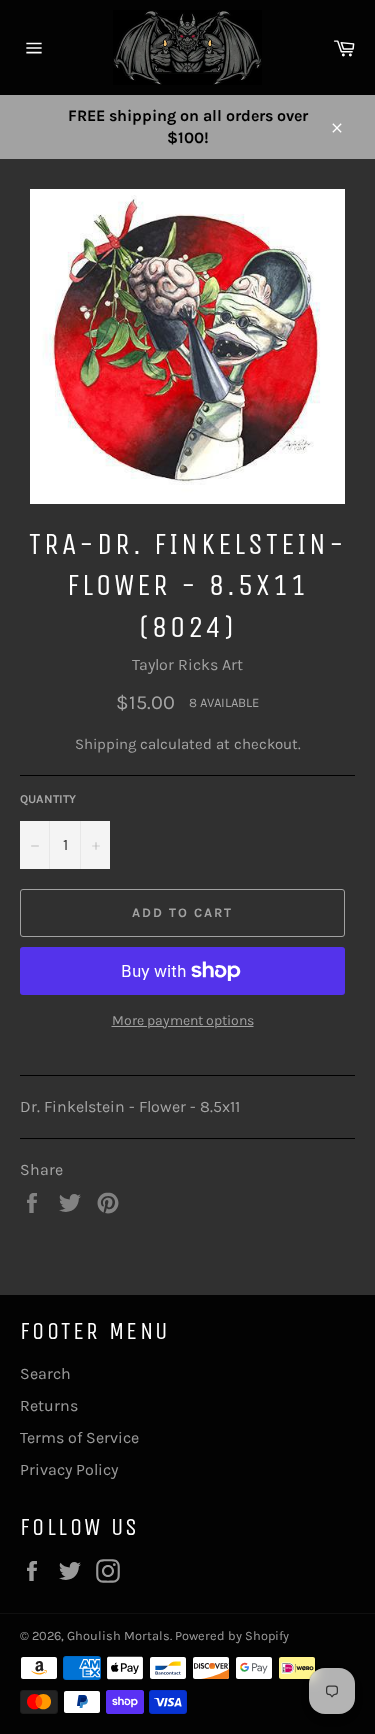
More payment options (183, 1020)
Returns (49, 1405)
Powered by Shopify (232, 1635)
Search (45, 1373)
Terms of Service (79, 1437)
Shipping (105, 744)
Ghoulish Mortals (118, 1635)
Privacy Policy (69, 1469)
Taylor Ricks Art (187, 664)
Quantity (48, 799)
